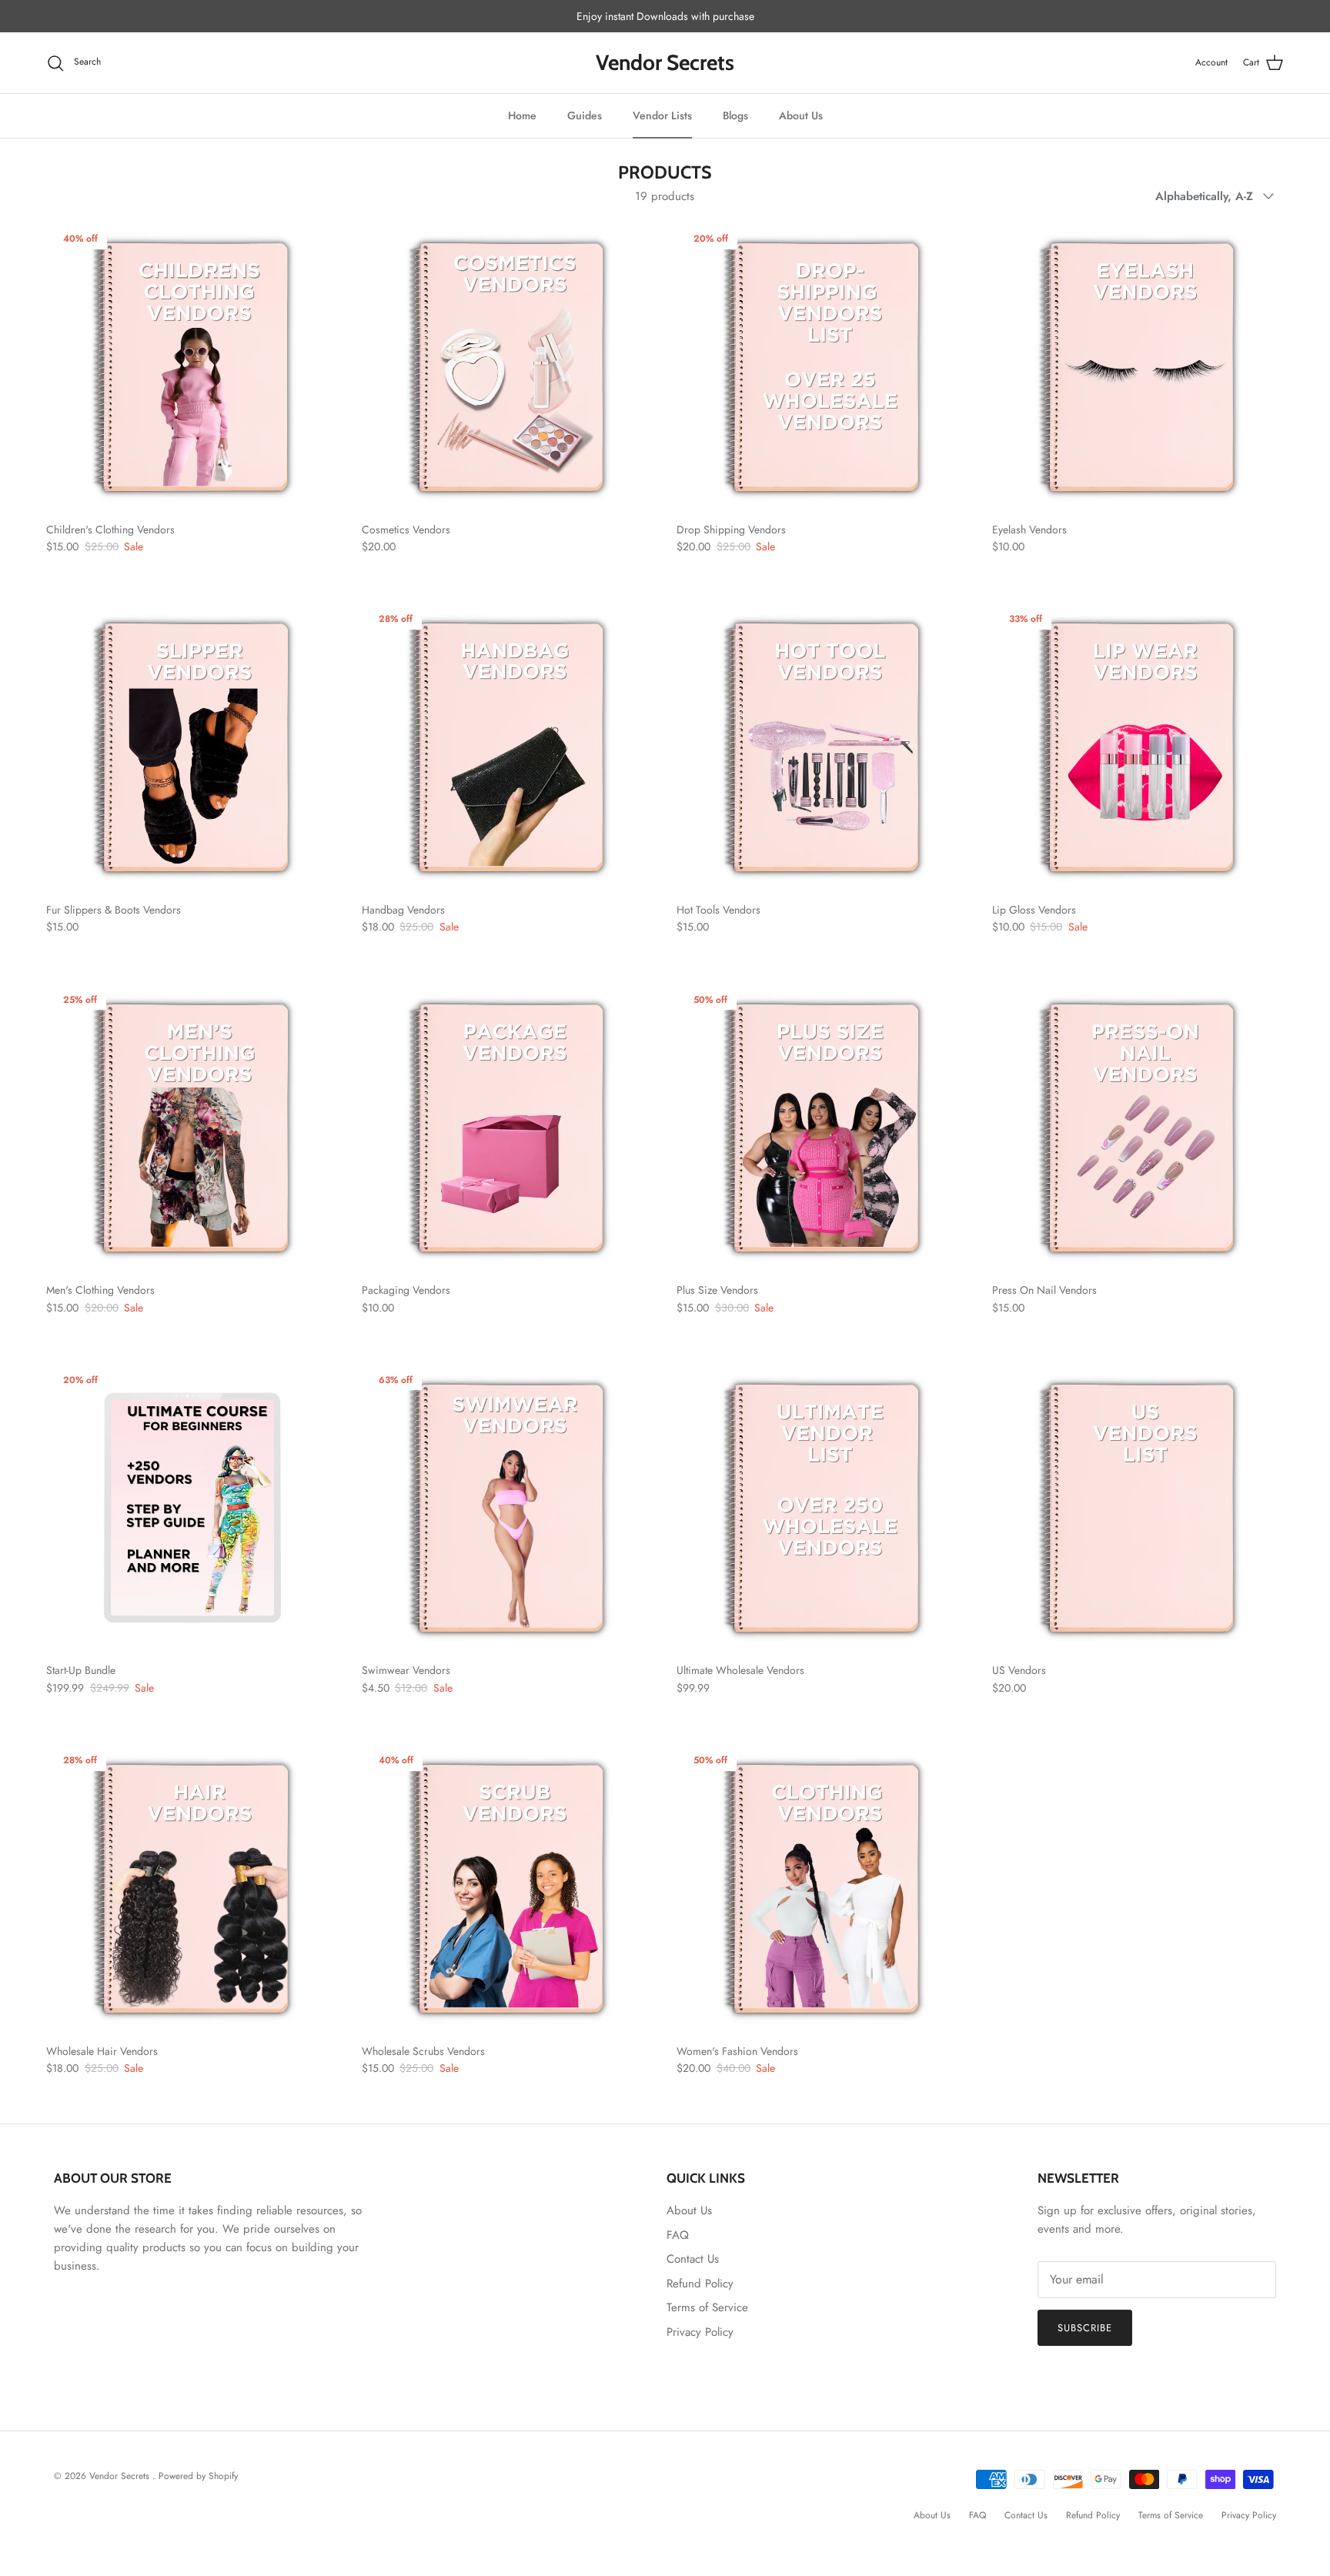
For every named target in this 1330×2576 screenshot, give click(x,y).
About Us (801, 115)
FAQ (678, 2235)
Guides (585, 115)
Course (675, 16)
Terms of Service (707, 2307)
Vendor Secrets (121, 2476)
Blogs (735, 115)
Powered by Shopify (198, 2476)
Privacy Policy (700, 2332)
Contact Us (693, 2259)
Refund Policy (700, 2284)
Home (522, 115)
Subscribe (1085, 2328)
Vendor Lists (662, 115)
